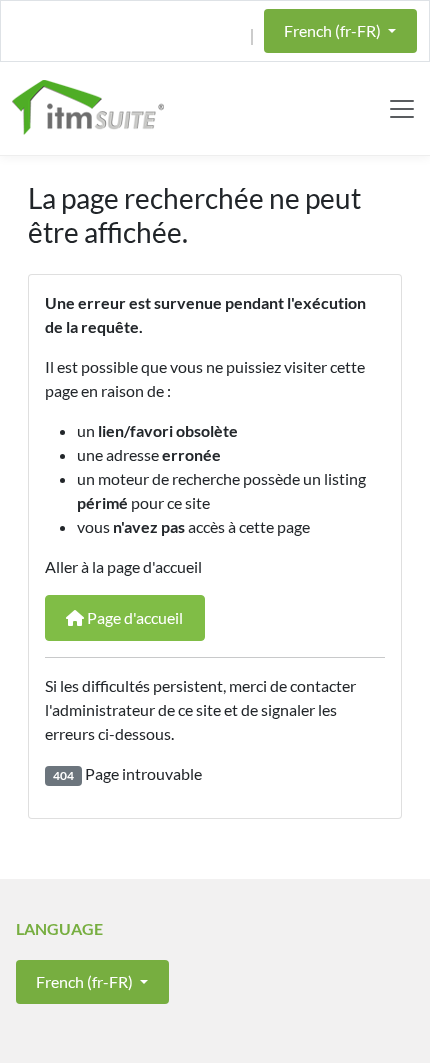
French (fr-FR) (334, 30)
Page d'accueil (133, 617)
